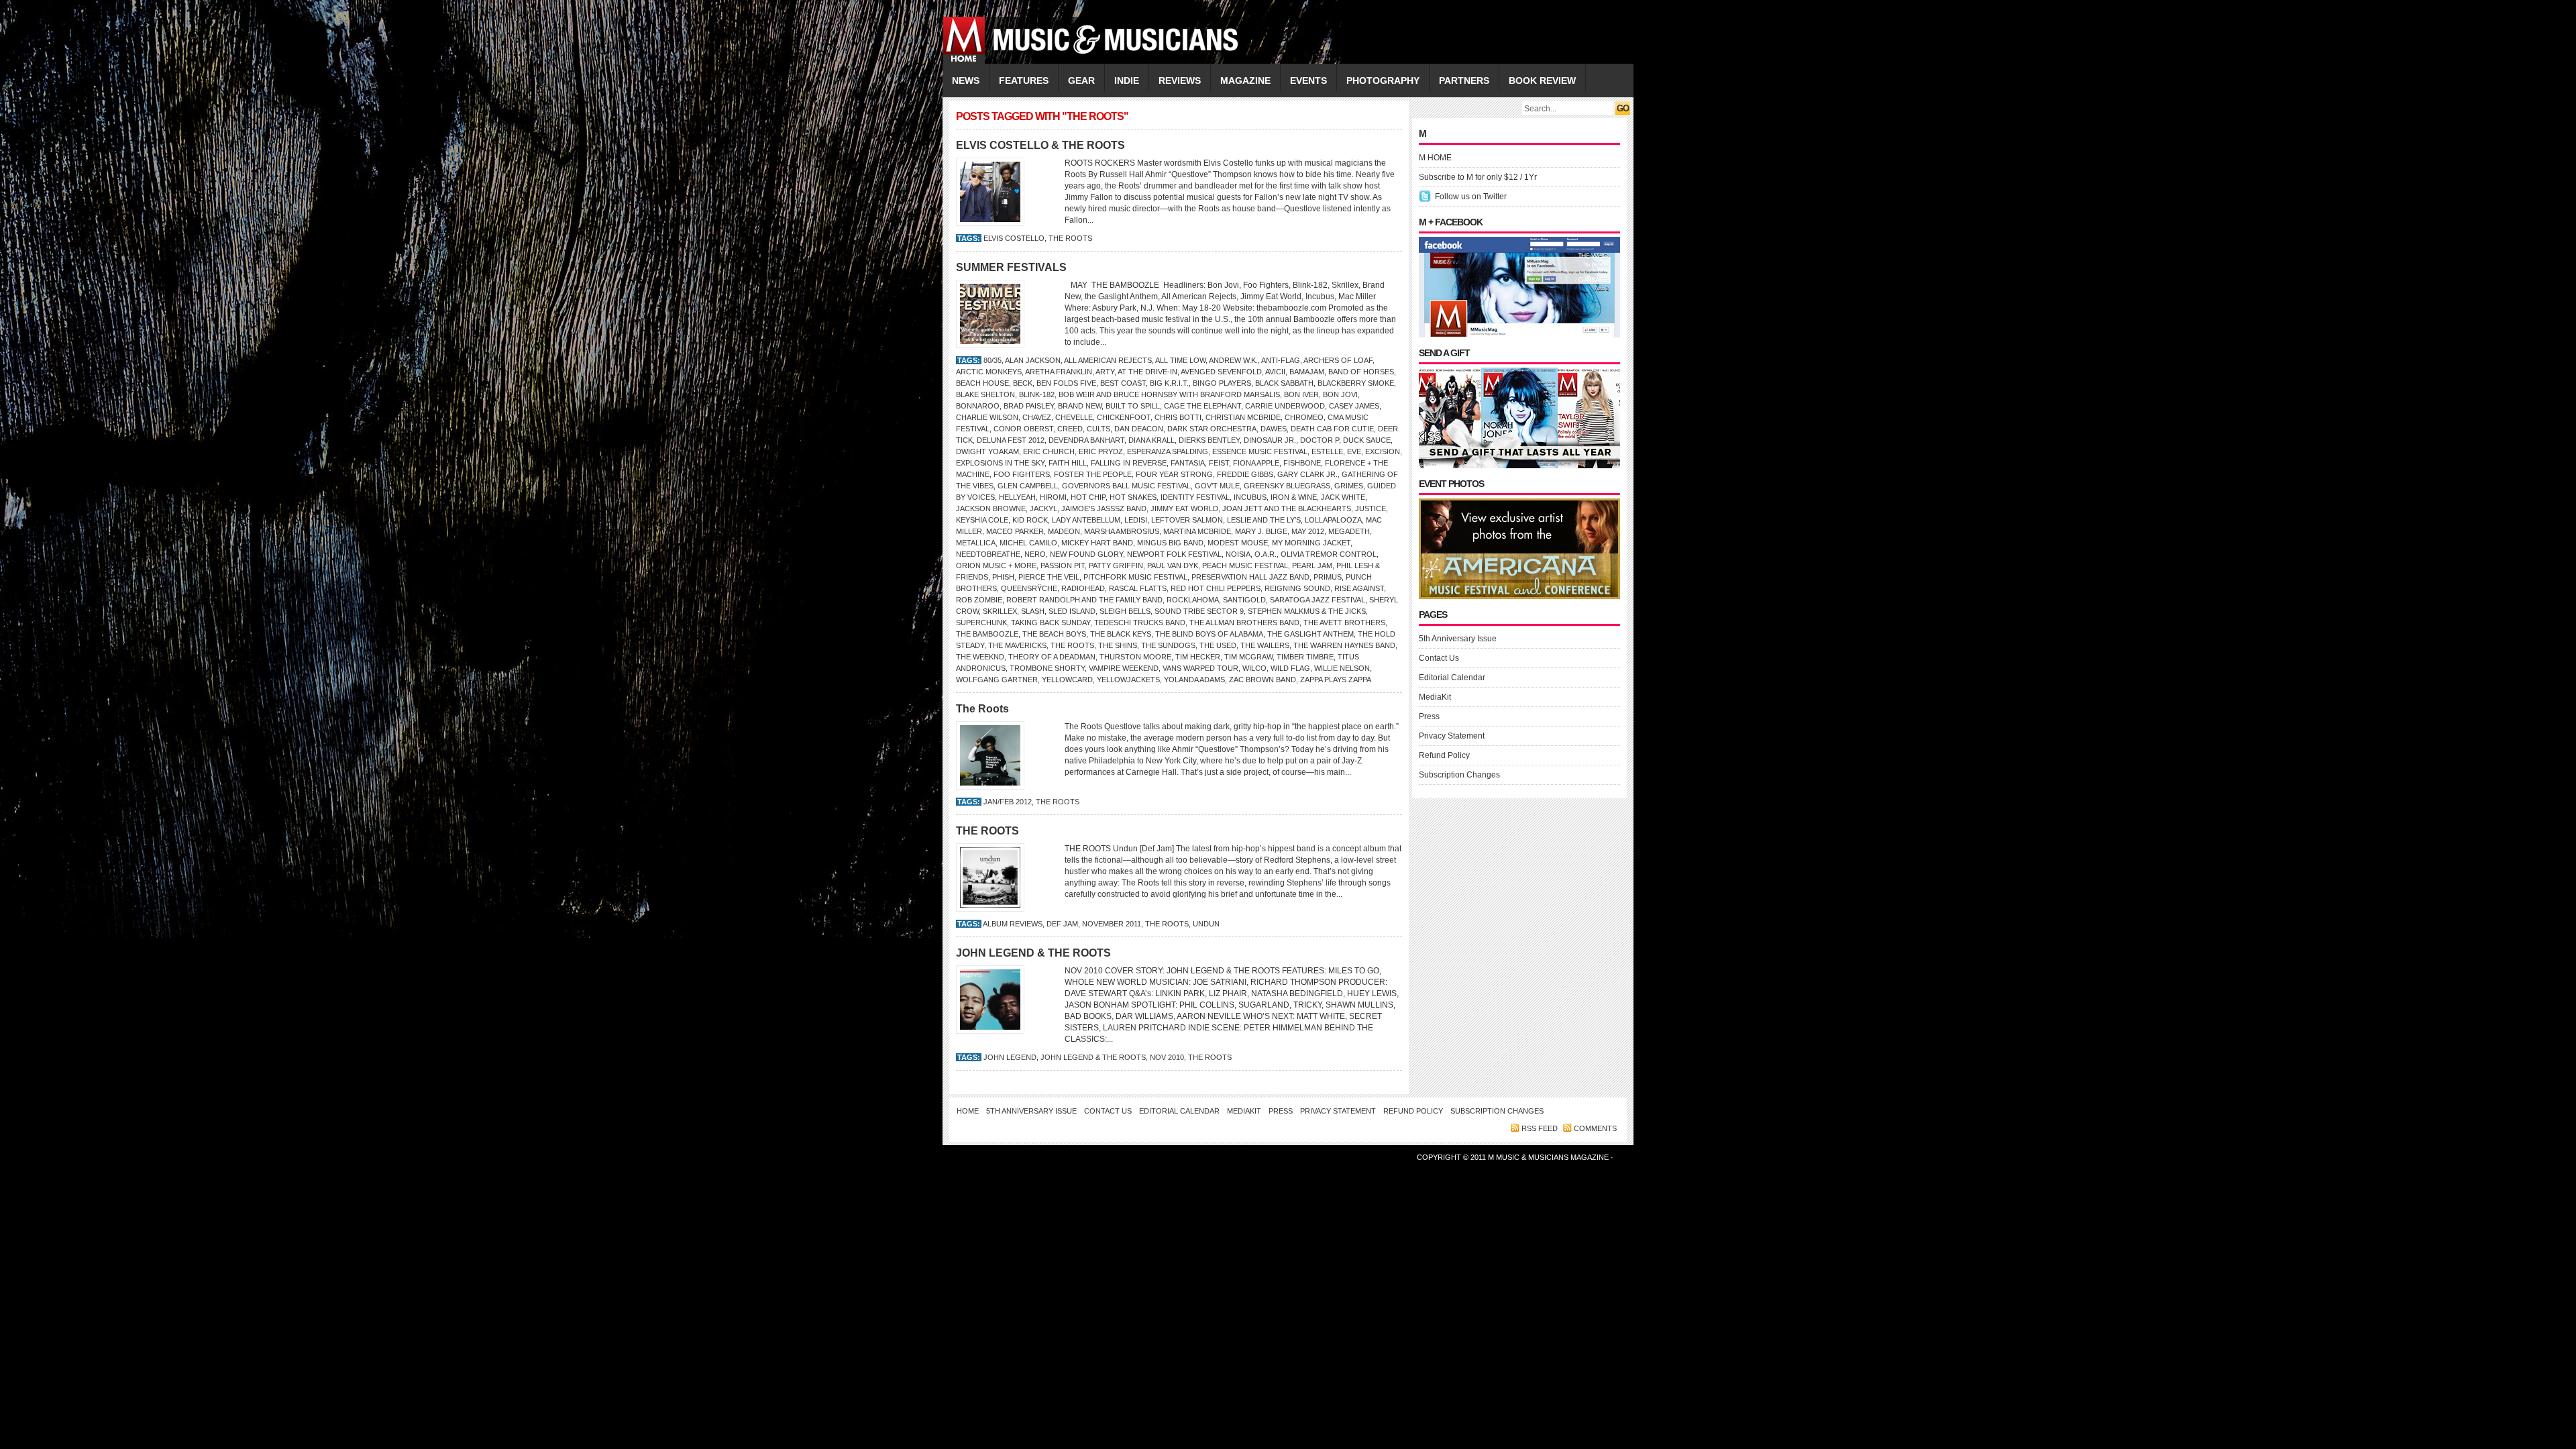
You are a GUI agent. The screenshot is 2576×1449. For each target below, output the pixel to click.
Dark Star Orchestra (1212, 429)
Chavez (1037, 417)
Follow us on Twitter (1471, 197)
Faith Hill (1068, 463)
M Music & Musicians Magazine (1549, 1157)
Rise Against (1359, 588)
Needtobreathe (988, 554)
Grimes (1349, 486)
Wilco (1254, 668)
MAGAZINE (1245, 80)
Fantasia (1188, 463)
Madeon (1064, 531)
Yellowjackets (1128, 680)
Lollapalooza (1333, 520)
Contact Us (1439, 658)
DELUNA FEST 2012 (1011, 440)
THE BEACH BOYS (1054, 634)
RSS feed (1540, 1128)
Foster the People (1093, 474)
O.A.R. (1266, 554)
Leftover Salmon (1187, 520)
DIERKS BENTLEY (1209, 440)
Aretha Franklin (1059, 372)
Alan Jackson (1033, 360)
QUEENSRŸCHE (1029, 588)
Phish (1003, 577)
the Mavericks (1017, 645)
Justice (1371, 508)
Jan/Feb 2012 (1008, 802)
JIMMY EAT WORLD (1184, 508)
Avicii (1275, 372)
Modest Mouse (1238, 543)
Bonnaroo (978, 406)
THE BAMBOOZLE (987, 634)
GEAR (1081, 80)
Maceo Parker (1015, 531)
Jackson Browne (991, 508)
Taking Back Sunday (1051, 623)
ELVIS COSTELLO (1014, 238)
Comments (1595, 1128)
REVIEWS (1180, 80)
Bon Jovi (1340, 394)
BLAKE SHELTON (985, 394)
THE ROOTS (1070, 238)
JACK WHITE (1343, 497)
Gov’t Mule (1217, 486)
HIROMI (1053, 497)
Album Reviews (1013, 924)
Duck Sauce (1367, 440)
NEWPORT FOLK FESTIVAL (1174, 554)
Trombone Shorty (1047, 668)
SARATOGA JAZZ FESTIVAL (1318, 600)
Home (968, 1111)
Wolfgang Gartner (997, 680)
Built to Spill (1133, 406)
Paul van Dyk (1173, 566)
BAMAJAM (1307, 372)
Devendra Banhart (1086, 440)
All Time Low (1180, 360)
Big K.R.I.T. (1169, 383)
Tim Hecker (1198, 657)
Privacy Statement (1452, 736)
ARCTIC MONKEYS (989, 372)
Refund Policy (1444, 755)
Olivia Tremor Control (1329, 554)
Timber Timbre (1305, 657)
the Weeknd (980, 657)
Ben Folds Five (1066, 383)
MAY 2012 (1308, 531)
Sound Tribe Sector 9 (1199, 611)
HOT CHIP (1088, 497)
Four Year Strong (1174, 474)
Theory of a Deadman (1052, 657)
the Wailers (1265, 645)
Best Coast (1123, 383)
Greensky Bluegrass (1287, 486)
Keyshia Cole (982, 520)
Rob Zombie (979, 600)
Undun (1206, 924)
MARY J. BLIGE (1261, 531)
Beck (1023, 383)
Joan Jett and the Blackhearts (1287, 508)
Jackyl (1043, 508)
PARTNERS (1464, 80)
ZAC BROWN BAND (1263, 680)
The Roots (982, 709)
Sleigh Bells (1125, 611)
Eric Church (1049, 451)
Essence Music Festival (1260, 451)
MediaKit (1435, 697)
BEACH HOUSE (982, 383)
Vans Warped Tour (1200, 668)
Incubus (1250, 497)
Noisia (1238, 554)
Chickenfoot (1124, 417)
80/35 (992, 360)
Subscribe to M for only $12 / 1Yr (1478, 177)
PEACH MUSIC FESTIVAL (1245, 566)
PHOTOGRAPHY (1383, 80)
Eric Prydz (1101, 451)
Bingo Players (1222, 383)
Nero (1035, 554)
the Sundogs (1168, 645)
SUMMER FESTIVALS (1011, 267)
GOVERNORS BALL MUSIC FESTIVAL (1126, 486)
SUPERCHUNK (981, 623)
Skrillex (1000, 611)
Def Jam (1062, 924)
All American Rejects (1108, 360)
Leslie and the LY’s (1264, 520)
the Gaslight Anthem (1310, 634)
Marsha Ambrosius (1122, 531)
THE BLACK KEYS (1121, 634)
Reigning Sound (1297, 588)
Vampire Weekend (1124, 668)
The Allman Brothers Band (1244, 623)
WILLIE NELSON (1342, 668)
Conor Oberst (1023, 429)
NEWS (966, 80)
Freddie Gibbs (1245, 474)
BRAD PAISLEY (1029, 406)
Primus (1328, 577)
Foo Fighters (1022, 474)
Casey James (1354, 406)
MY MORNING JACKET (1311, 543)
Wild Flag (1290, 668)
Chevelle (1074, 417)
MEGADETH (1349, 531)
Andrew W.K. (1233, 360)
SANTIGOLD (1244, 600)
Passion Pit (1063, 566)
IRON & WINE (1294, 497)
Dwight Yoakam (987, 451)
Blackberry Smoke (1356, 383)
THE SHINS (1118, 645)
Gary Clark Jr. (1307, 474)
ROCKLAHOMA (1193, 600)
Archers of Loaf (1338, 360)
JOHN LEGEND (1010, 1057)
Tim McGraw (1248, 657)
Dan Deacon (1139, 429)
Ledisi (1136, 520)
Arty (1105, 372)
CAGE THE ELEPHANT (1202, 406)
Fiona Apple (1256, 463)
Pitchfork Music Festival (1135, 577)
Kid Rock (1030, 520)
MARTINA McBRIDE (1197, 531)
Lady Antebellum (1086, 520)
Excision (1383, 451)
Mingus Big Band (1170, 543)
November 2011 (1112, 924)
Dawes (1274, 429)
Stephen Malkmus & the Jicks (1307, 611)
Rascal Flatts (1138, 588)
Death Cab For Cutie (1332, 429)
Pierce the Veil (1049, 577)
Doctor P (1320, 440)
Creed (1070, 429)
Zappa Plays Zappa (1336, 680)
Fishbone (1302, 463)
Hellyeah (1017, 497)
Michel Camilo (1028, 543)
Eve (1354, 451)
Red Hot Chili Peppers (1216, 588)
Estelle (1327, 451)
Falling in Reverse (1129, 463)
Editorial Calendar (1452, 678)
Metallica (976, 543)
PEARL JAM (1312, 566)
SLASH (1033, 611)
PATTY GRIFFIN (1116, 566)
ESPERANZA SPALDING (1168, 451)
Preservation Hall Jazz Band (1250, 577)
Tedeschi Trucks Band (1140, 623)
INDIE (1127, 80)
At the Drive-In (1147, 372)
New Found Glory (1086, 554)
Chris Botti (1178, 417)
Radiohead (1083, 588)
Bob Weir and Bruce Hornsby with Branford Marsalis (1169, 394)
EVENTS (1308, 80)
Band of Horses (1361, 372)
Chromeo (1304, 417)
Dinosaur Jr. (1270, 440)
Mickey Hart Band (1097, 543)
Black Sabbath (1284, 383)
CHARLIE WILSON (987, 417)
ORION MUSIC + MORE (996, 566)
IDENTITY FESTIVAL (1195, 497)
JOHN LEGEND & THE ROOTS (1033, 953)
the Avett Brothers (1344, 623)
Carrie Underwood (1285, 406)
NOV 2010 (1167, 1057)
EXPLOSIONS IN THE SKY (1000, 463)
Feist (1219, 463)
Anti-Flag (1281, 360)
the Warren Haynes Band (1344, 645)
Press (1429, 716)
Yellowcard (1067, 680)
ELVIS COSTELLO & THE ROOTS (1040, 145)
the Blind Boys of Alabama (1209, 634)
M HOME (1435, 158)
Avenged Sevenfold (1221, 372)
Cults (1098, 429)
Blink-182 (1037, 394)
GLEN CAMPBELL (1028, 486)
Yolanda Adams (1194, 680)
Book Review (1542, 80)
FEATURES (1024, 80)
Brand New (1080, 406)
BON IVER (1301, 394)
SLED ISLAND (1072, 611)
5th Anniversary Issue (1458, 639)
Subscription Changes (1459, 775)
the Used (1218, 645)
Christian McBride (1243, 417)
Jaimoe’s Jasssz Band (1104, 508)
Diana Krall (1151, 440)
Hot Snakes (1133, 497)
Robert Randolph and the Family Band (1084, 600)
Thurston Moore (1135, 657)
